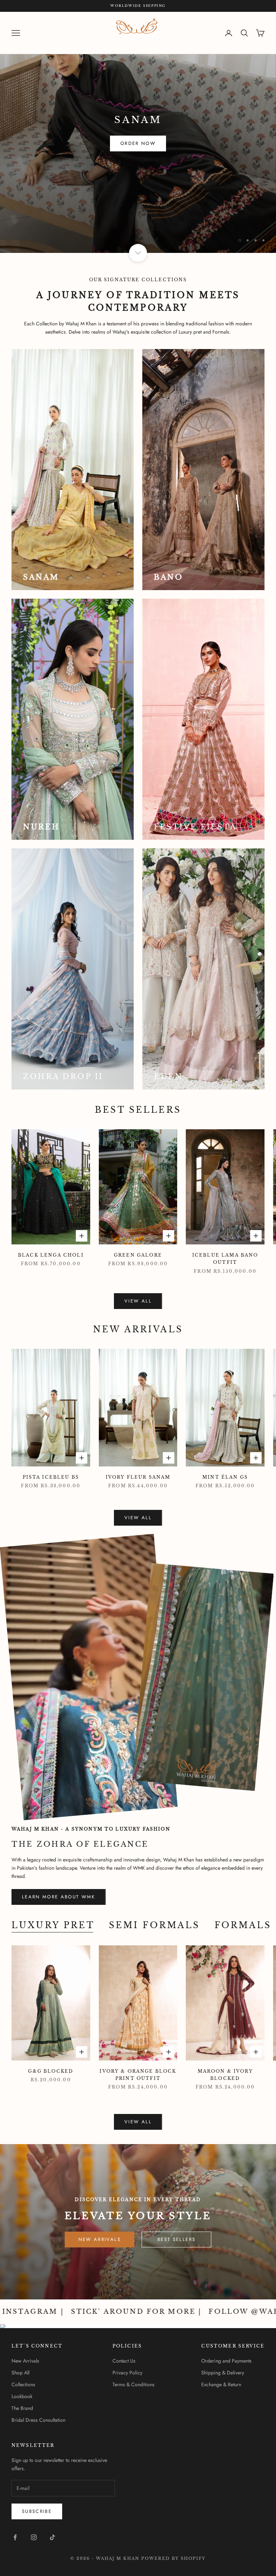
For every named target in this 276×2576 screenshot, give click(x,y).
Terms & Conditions (134, 2384)
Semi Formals (155, 1925)
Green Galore (138, 1255)
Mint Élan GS (225, 1477)
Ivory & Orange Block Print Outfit (138, 2075)
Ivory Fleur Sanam (138, 1477)
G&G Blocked (51, 2071)
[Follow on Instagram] (34, 2537)
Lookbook (22, 2396)
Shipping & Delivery (223, 2373)
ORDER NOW (40, 216)
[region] (138, 132)
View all (138, 1301)
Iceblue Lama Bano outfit (225, 1259)
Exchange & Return (221, 2384)
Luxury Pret (53, 1925)
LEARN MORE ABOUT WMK (59, 1897)
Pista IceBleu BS (51, 1477)
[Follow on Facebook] (15, 2537)
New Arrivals (100, 2239)
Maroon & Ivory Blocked (225, 2075)
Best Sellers (176, 2239)
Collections (23, 2384)
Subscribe (196, 2545)
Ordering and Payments (226, 2361)
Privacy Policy (127, 2373)
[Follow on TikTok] (52, 2537)
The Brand (22, 2408)
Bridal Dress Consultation (38, 2420)
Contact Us (124, 2361)
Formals (243, 1925)
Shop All (20, 2373)
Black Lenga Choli (51, 1255)
